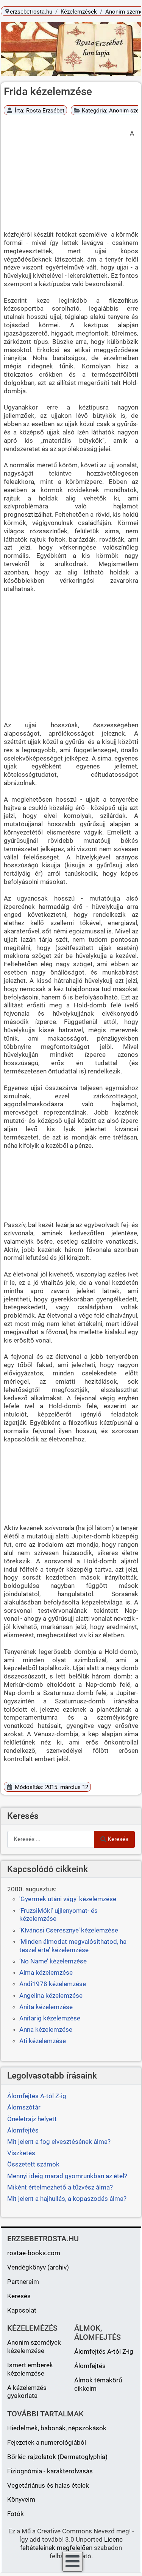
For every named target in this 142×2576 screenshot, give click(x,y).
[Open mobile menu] (73, 2562)
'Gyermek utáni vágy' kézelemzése (68, 1899)
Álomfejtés (90, 2366)
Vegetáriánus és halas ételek (48, 2485)
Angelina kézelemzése (51, 1996)
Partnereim (23, 2282)
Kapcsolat (22, 2310)
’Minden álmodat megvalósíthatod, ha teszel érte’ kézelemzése (73, 1946)
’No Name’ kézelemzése (53, 1961)
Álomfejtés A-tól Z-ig (104, 2351)
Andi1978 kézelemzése (53, 1984)
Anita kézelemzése (46, 2007)
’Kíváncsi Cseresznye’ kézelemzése (69, 1930)
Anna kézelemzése (46, 2029)
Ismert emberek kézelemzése (30, 2369)
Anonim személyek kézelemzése (34, 2347)
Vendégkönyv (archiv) (38, 2267)
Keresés (118, 1839)
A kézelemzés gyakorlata (27, 2392)
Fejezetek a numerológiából (47, 2442)
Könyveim (21, 2499)
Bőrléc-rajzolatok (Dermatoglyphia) (57, 2457)
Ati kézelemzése (43, 2041)
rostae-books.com (34, 2253)
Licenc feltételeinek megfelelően (71, 2544)
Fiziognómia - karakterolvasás (50, 2471)
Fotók (16, 2514)
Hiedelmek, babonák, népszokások (57, 2428)
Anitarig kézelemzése (50, 2018)
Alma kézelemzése (46, 1972)
